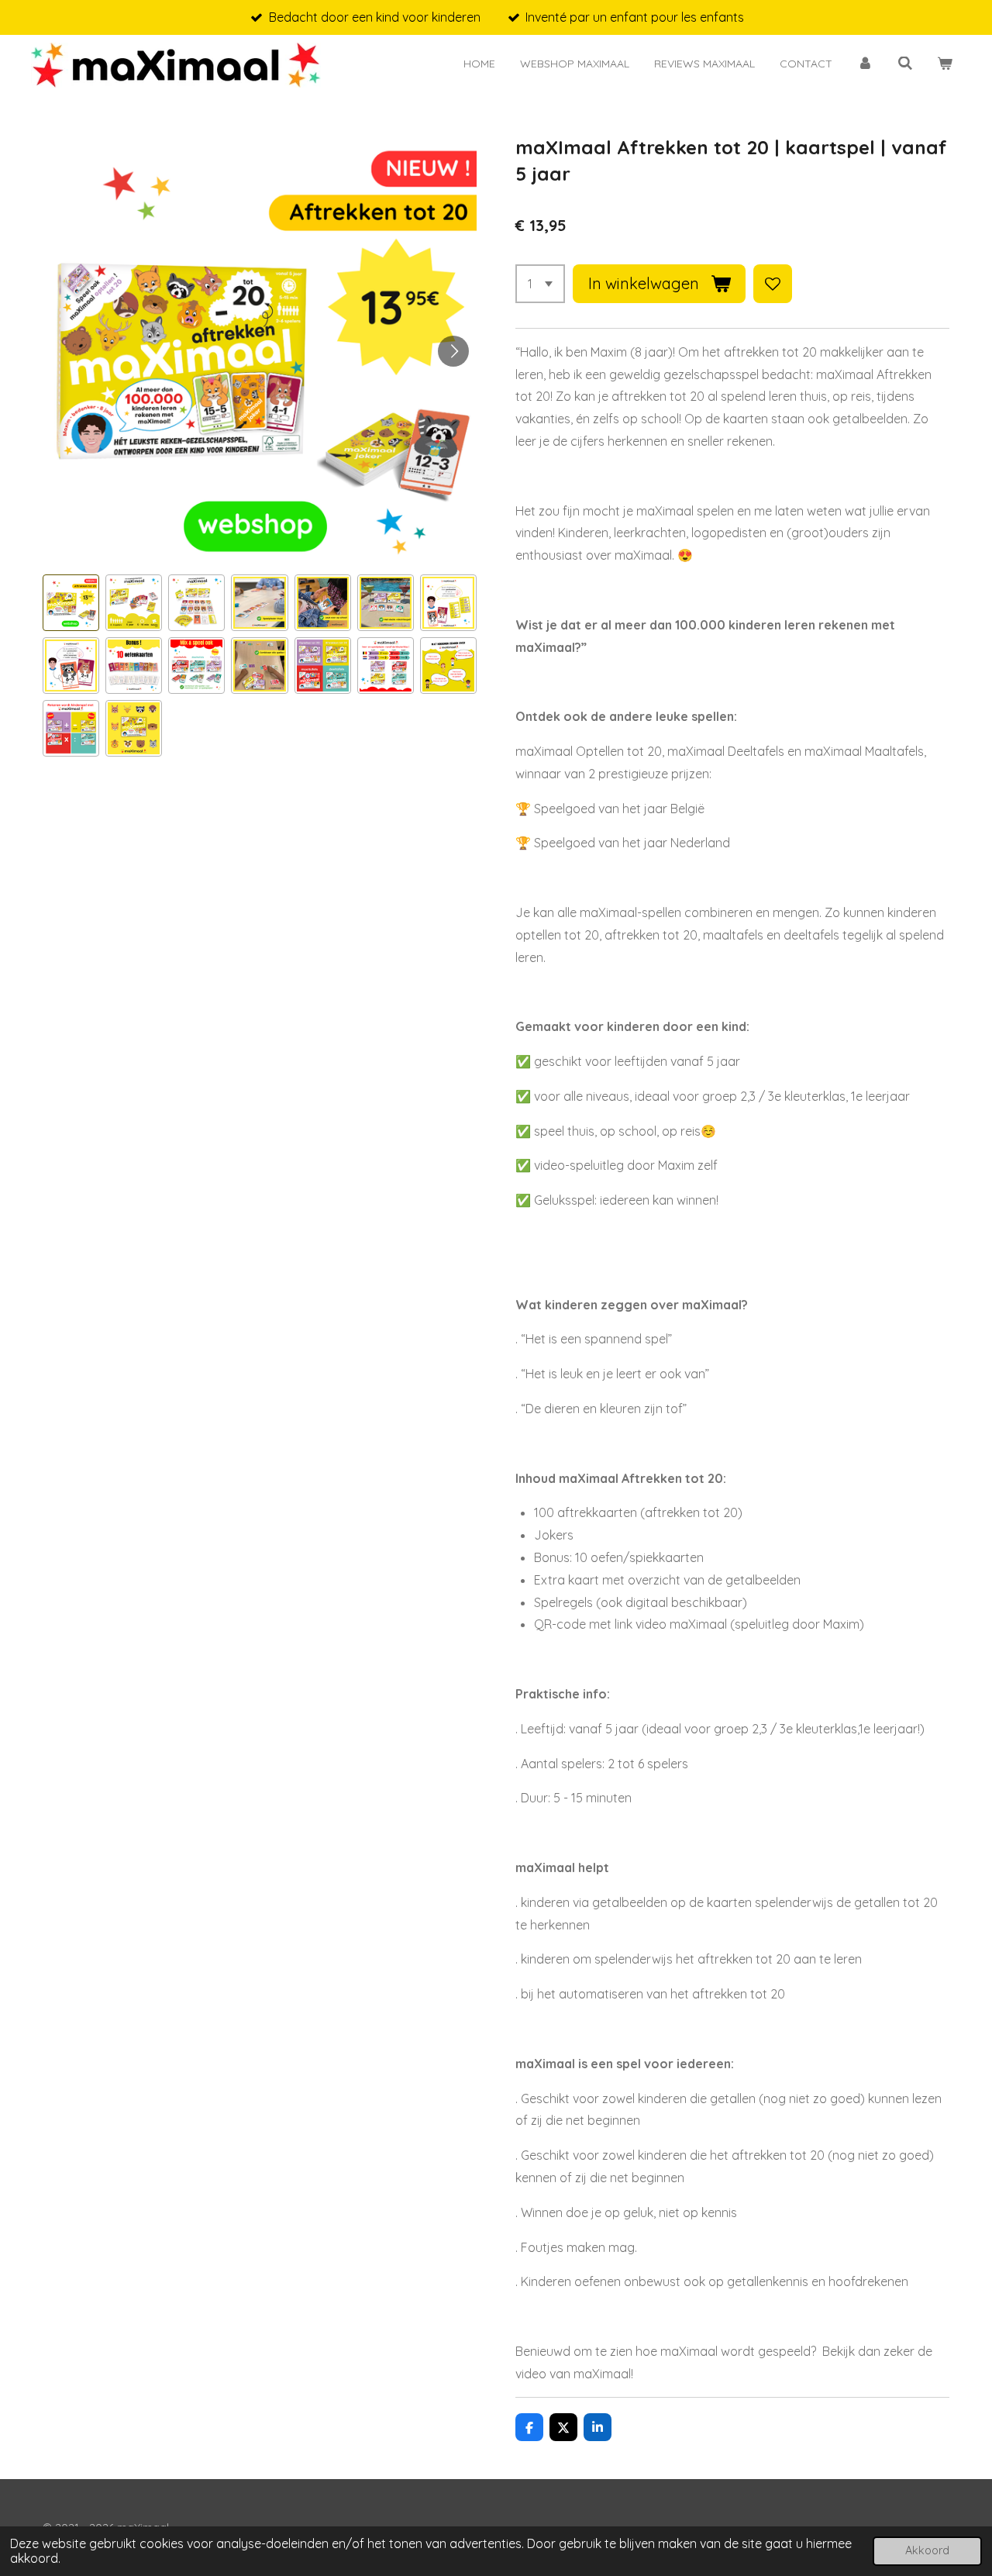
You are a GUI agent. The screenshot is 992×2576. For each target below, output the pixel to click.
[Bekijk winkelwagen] (945, 64)
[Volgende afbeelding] (453, 351)
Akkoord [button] (927, 2550)
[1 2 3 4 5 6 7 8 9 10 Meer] (540, 284)
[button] (71, 603)
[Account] (865, 64)
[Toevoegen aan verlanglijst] (773, 284)
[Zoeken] (905, 64)
